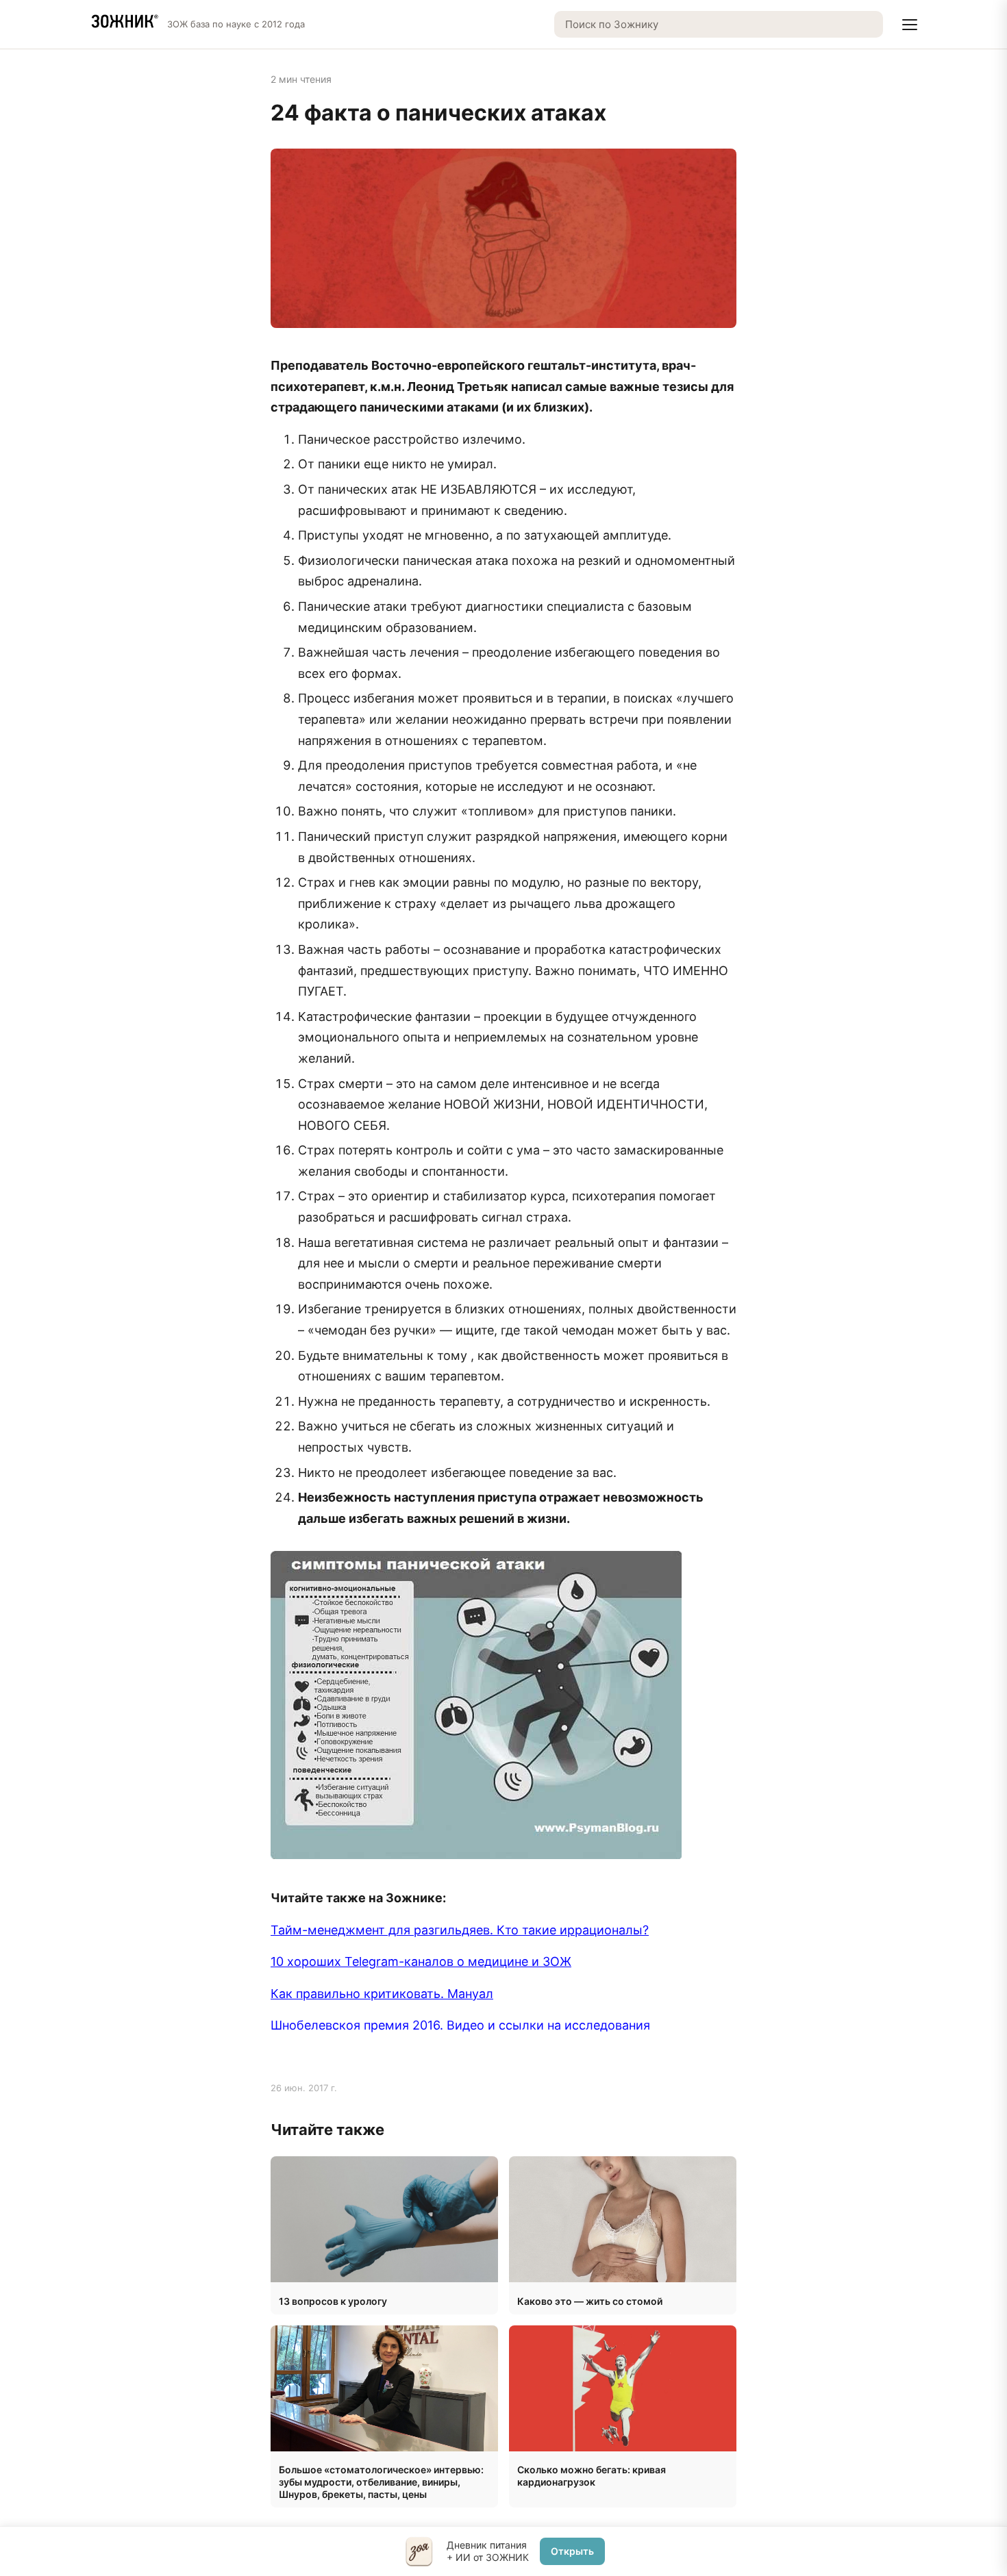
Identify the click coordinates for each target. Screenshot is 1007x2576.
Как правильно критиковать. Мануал (382, 1994)
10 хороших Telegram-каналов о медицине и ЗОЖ (421, 1961)
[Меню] (910, 25)
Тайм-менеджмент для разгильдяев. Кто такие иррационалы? (460, 1930)
